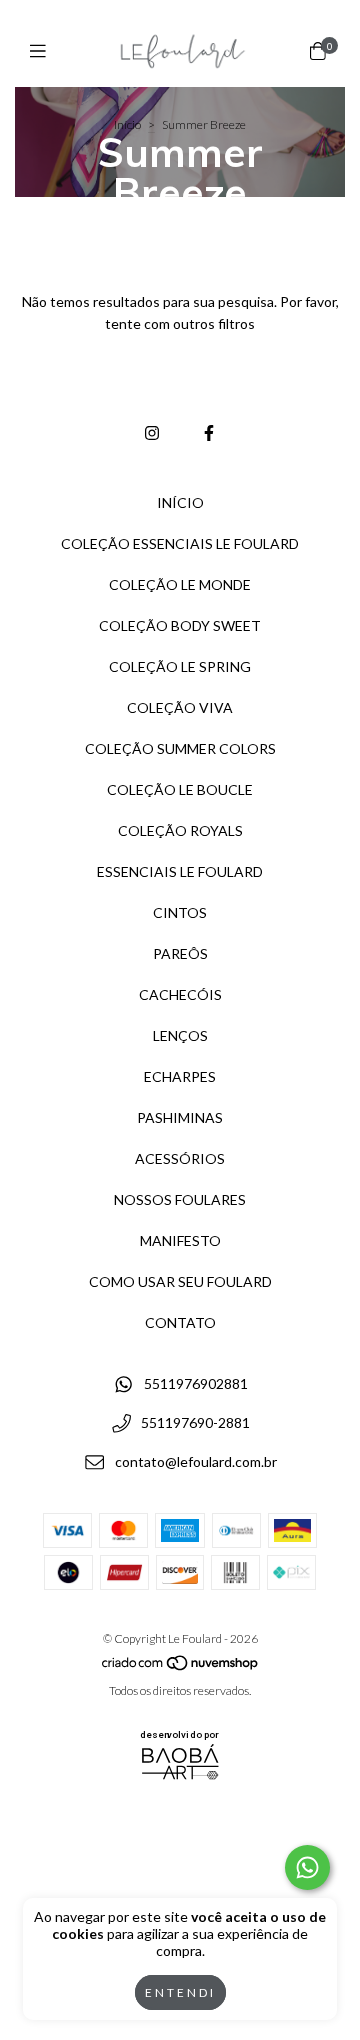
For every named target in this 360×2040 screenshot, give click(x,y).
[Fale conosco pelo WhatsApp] (307, 1867)
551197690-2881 (195, 1422)
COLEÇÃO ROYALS (180, 830)
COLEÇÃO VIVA (180, 707)
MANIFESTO (180, 1240)
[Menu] (42, 51)
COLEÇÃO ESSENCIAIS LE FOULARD (180, 543)
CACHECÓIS (180, 994)
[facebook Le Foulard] (209, 432)
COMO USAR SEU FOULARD (180, 1281)
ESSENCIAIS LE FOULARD (180, 871)
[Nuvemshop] (181, 1667)
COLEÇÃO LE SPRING (180, 666)
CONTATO (180, 1322)
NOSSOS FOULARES (180, 1199)
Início (127, 124)
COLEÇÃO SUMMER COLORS (180, 748)
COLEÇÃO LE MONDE (180, 584)
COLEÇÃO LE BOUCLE (180, 789)
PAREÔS (180, 953)
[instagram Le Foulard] (152, 432)
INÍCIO (180, 502)
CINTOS (180, 912)
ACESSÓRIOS (180, 1158)
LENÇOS (180, 1035)
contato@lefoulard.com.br (196, 1461)
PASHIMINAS (180, 1117)
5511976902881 (196, 1384)
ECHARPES (180, 1076)
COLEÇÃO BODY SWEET (180, 625)
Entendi (180, 1992)
